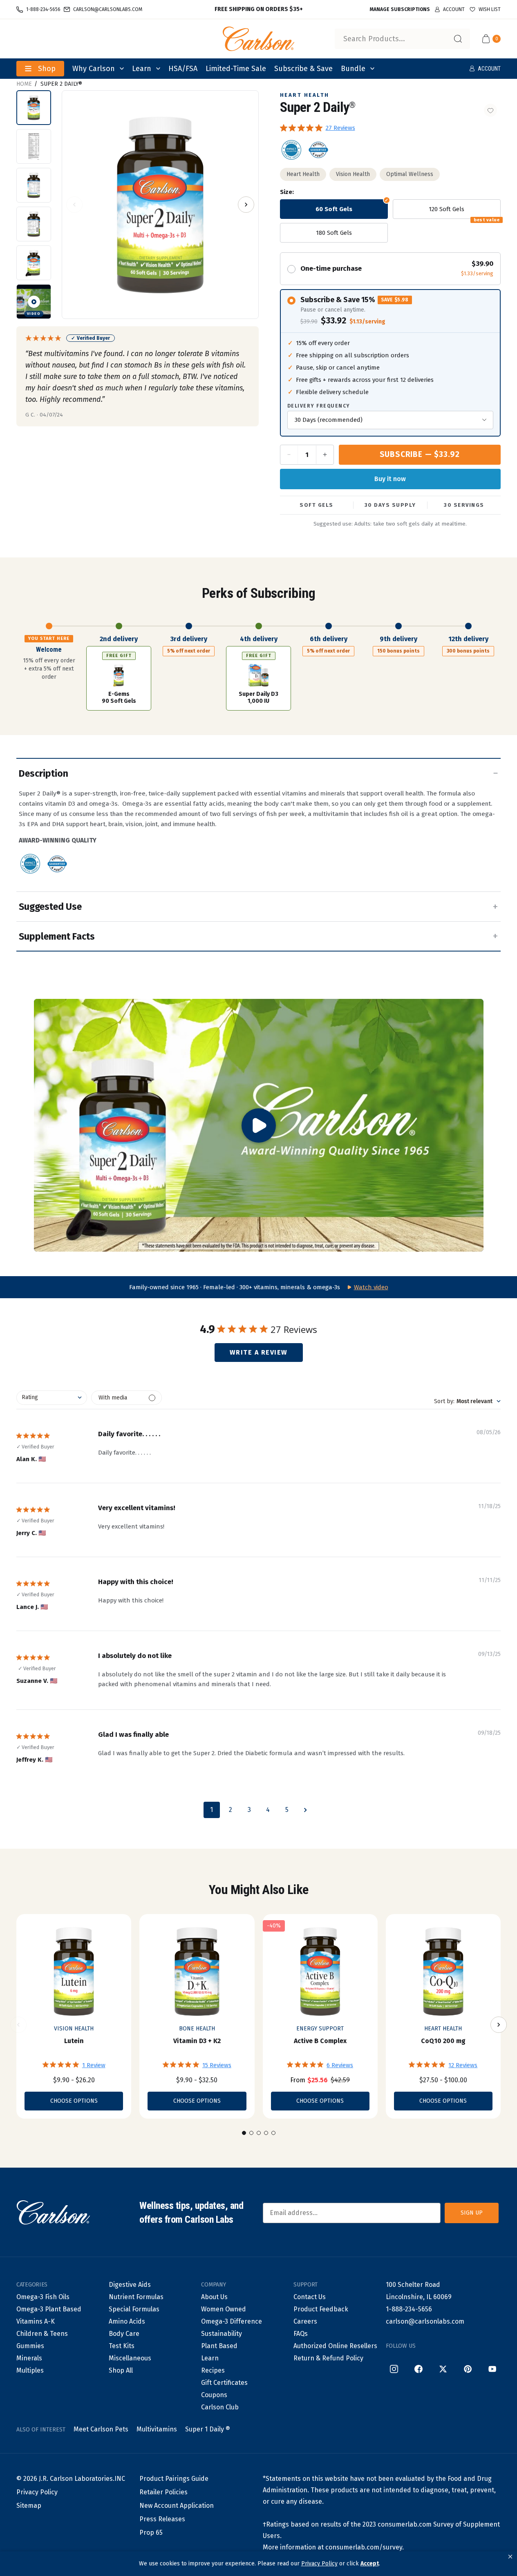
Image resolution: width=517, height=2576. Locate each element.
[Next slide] (499, 2025)
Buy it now (390, 479)
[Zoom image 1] (160, 205)
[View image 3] (34, 185)
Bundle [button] (353, 69)
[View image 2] (34, 146)
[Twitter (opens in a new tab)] (443, 2369)
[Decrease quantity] (289, 455)
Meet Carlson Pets (101, 2429)
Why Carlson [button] (94, 69)
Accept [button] (370, 2564)
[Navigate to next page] (306, 1810)
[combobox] (402, 39)
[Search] (458, 39)
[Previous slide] (18, 2025)
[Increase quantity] (325, 455)
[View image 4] (34, 224)
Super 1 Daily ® (208, 2429)
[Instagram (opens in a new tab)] (394, 2369)
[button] (510, 2557)
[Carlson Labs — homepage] (53, 2213)
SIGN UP (472, 2213)
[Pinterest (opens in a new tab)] (468, 2369)
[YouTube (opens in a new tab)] (492, 2369)
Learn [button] (142, 69)
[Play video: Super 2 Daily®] (259, 1125)
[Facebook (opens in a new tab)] (419, 2369)
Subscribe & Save (303, 69)
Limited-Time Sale (236, 69)
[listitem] (291, 150)
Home (24, 84)
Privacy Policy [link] (319, 2564)
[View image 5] (34, 263)
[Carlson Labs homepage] (259, 39)
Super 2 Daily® (61, 84)
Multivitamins (157, 2429)
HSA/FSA (183, 69)
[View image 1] (34, 108)
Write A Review (259, 1352)
